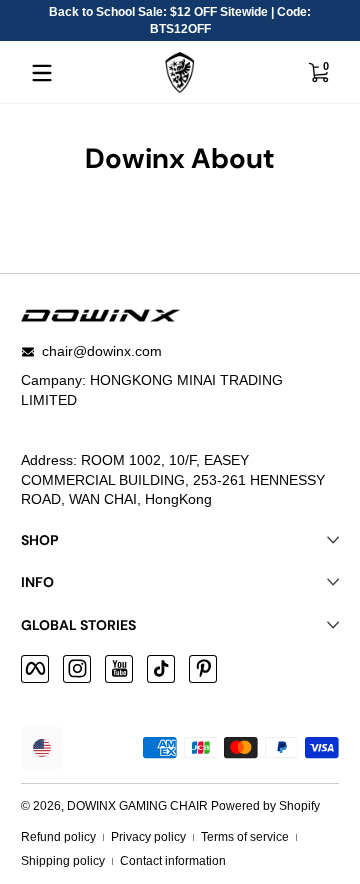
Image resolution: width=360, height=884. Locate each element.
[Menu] (42, 73)
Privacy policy (148, 837)
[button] (318, 73)
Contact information (173, 861)
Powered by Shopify (265, 806)
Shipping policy (63, 861)
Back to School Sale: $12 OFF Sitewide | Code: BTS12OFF (180, 20)
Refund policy (58, 837)
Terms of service (245, 837)
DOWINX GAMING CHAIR (137, 806)
